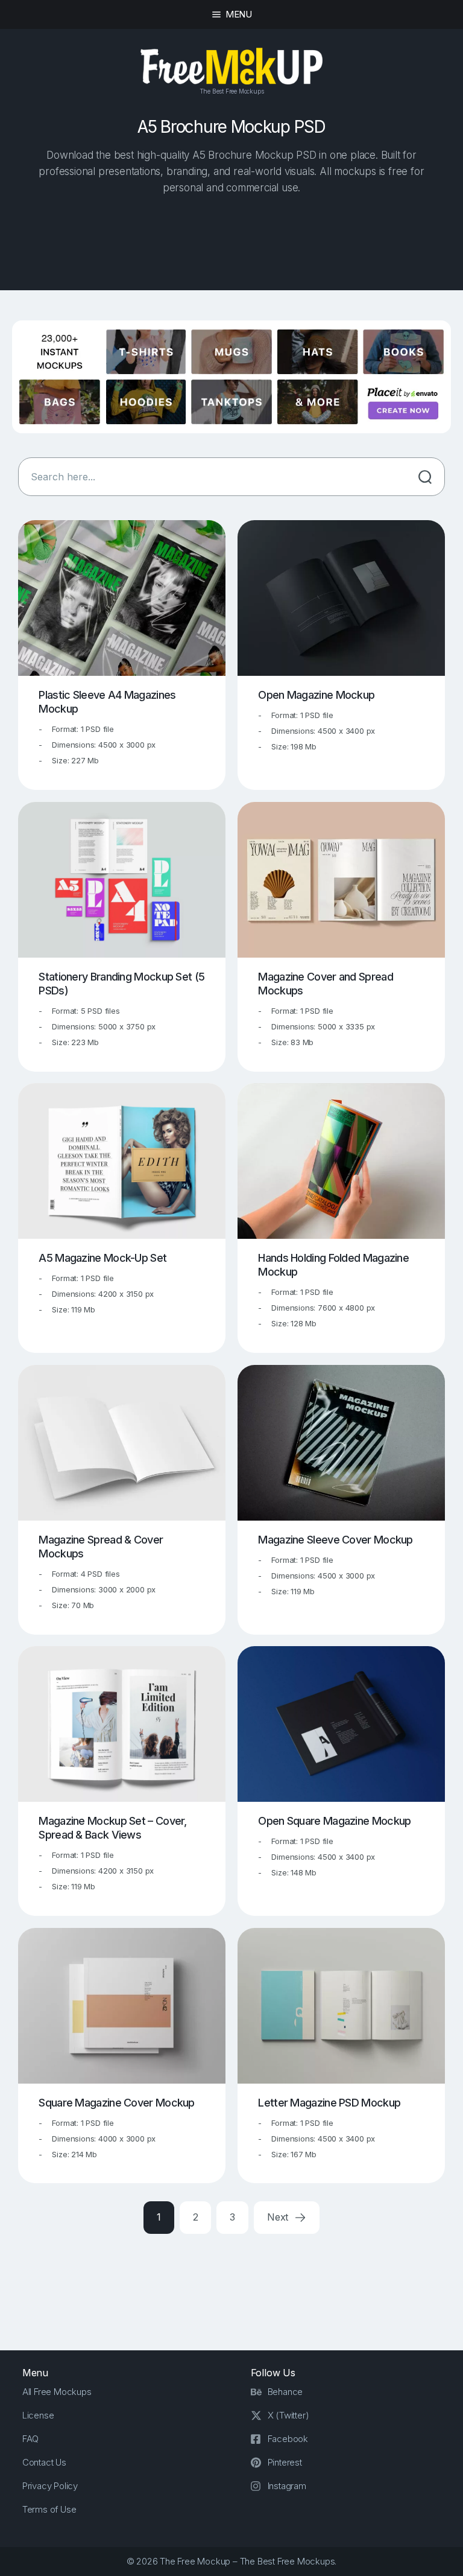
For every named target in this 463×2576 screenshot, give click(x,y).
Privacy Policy (50, 2486)
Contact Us (44, 2462)
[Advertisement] (231, 244)
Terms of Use (49, 2509)
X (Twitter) (288, 2415)
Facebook (288, 2439)
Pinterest (285, 2462)
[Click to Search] (425, 477)
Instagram (287, 2486)
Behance (285, 2392)
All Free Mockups (57, 2392)
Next (279, 2217)
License (38, 2415)
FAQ (30, 2439)
